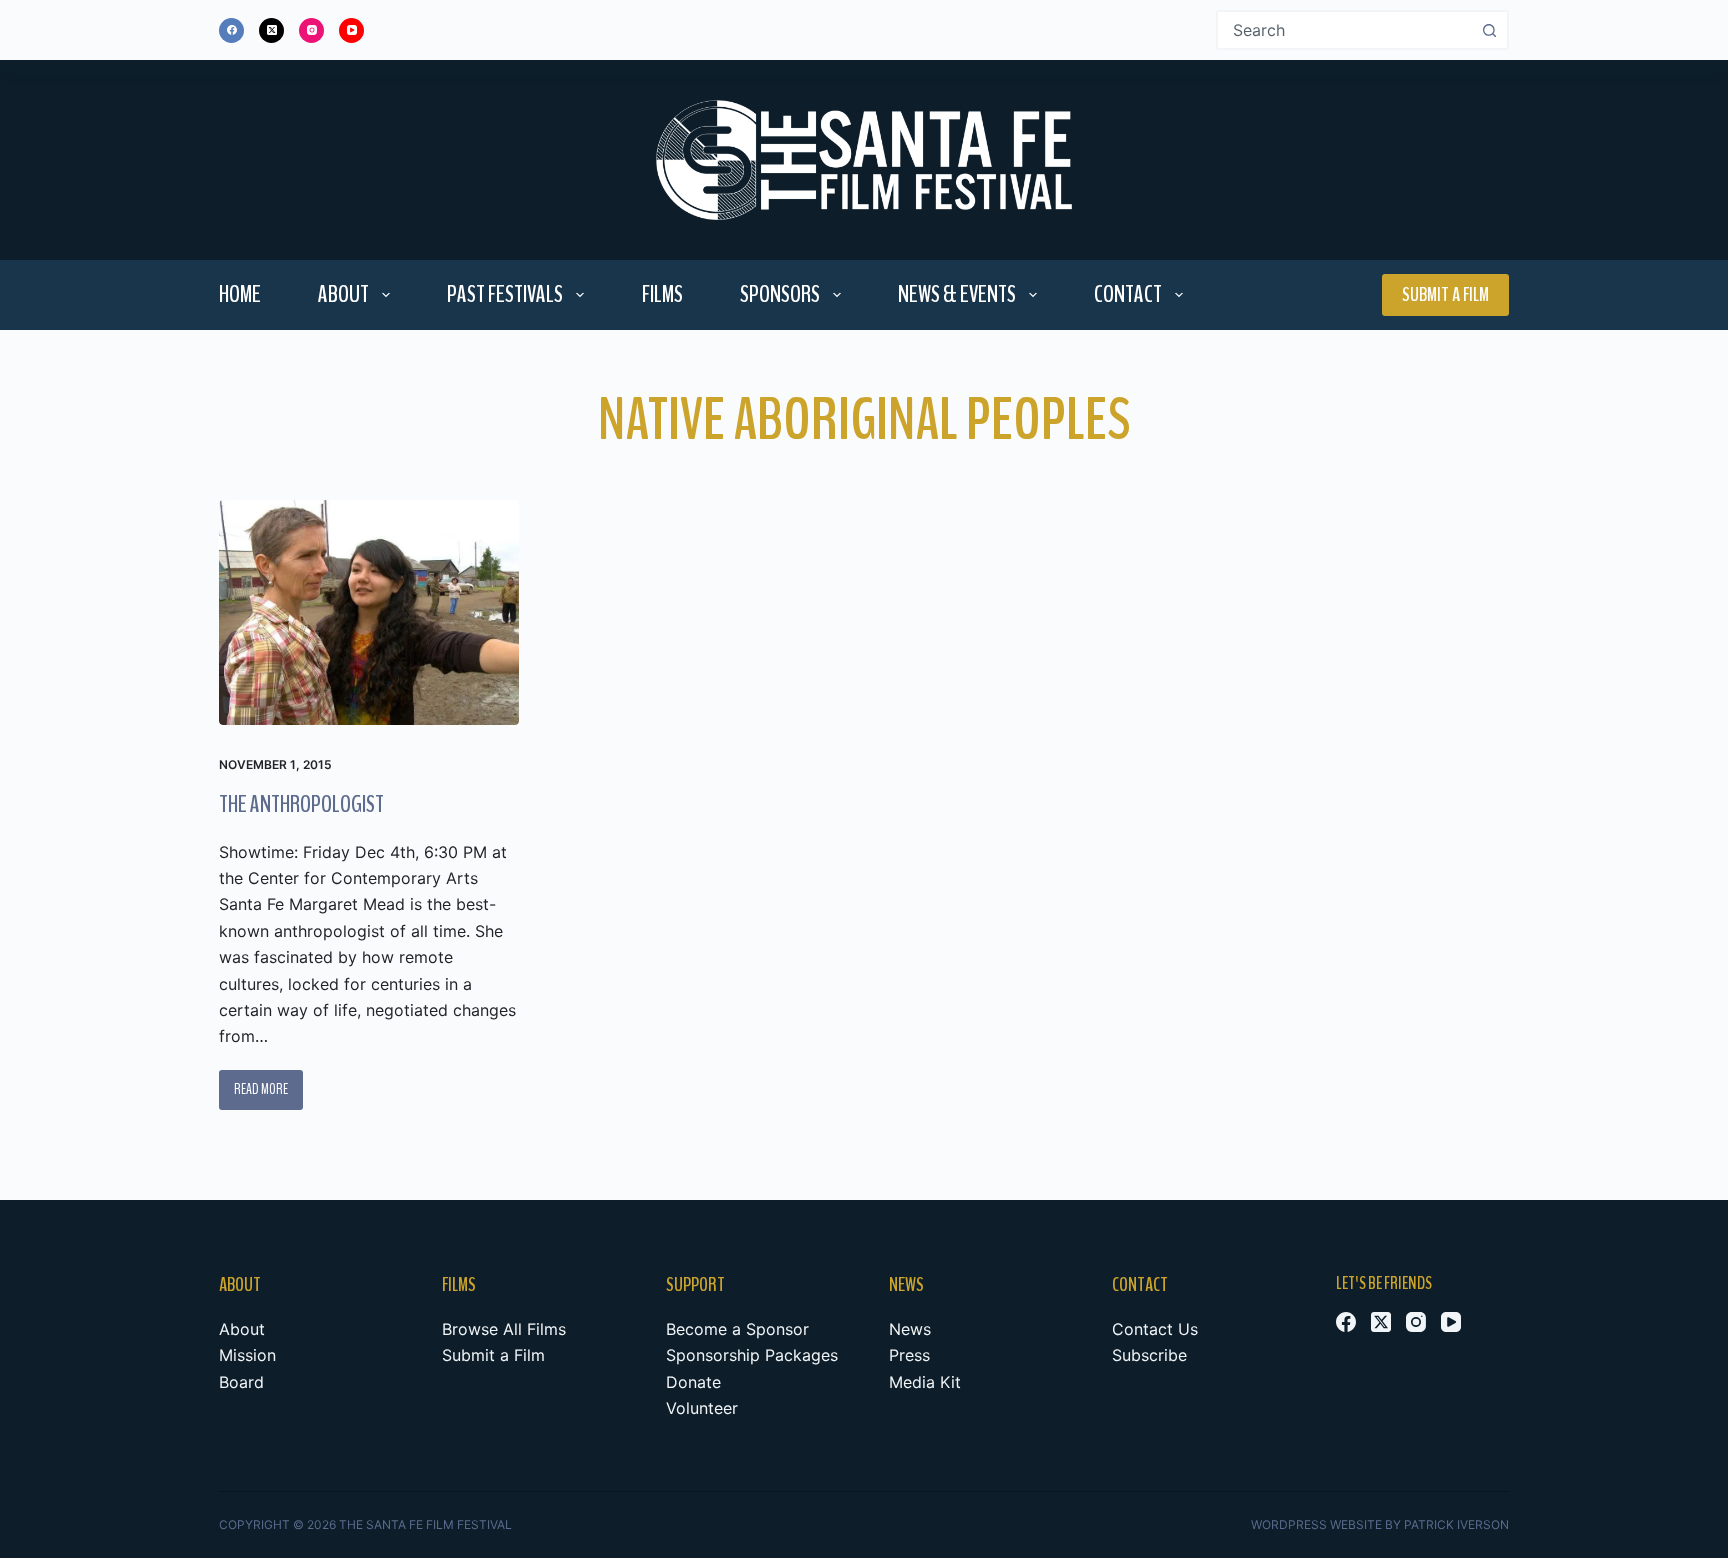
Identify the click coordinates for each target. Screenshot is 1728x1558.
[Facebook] (231, 30)
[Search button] (1489, 30)
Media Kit (925, 1382)
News (910, 1329)
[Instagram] (311, 30)
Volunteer (702, 1408)
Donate (693, 1382)
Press (909, 1355)
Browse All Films (504, 1329)
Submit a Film (1445, 294)
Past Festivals (505, 294)
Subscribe (1149, 1355)
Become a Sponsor (737, 1329)
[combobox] (1344, 30)
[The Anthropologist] (369, 612)
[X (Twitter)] (271, 30)
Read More (268, 1094)
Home (240, 294)
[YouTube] (351, 30)
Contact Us (1155, 1329)
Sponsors (780, 294)
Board (241, 1382)
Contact (1128, 294)
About (343, 294)
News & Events (957, 294)
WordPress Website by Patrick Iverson (1380, 1524)
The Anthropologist (301, 804)
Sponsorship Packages (752, 1355)
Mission (247, 1355)
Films (662, 294)
